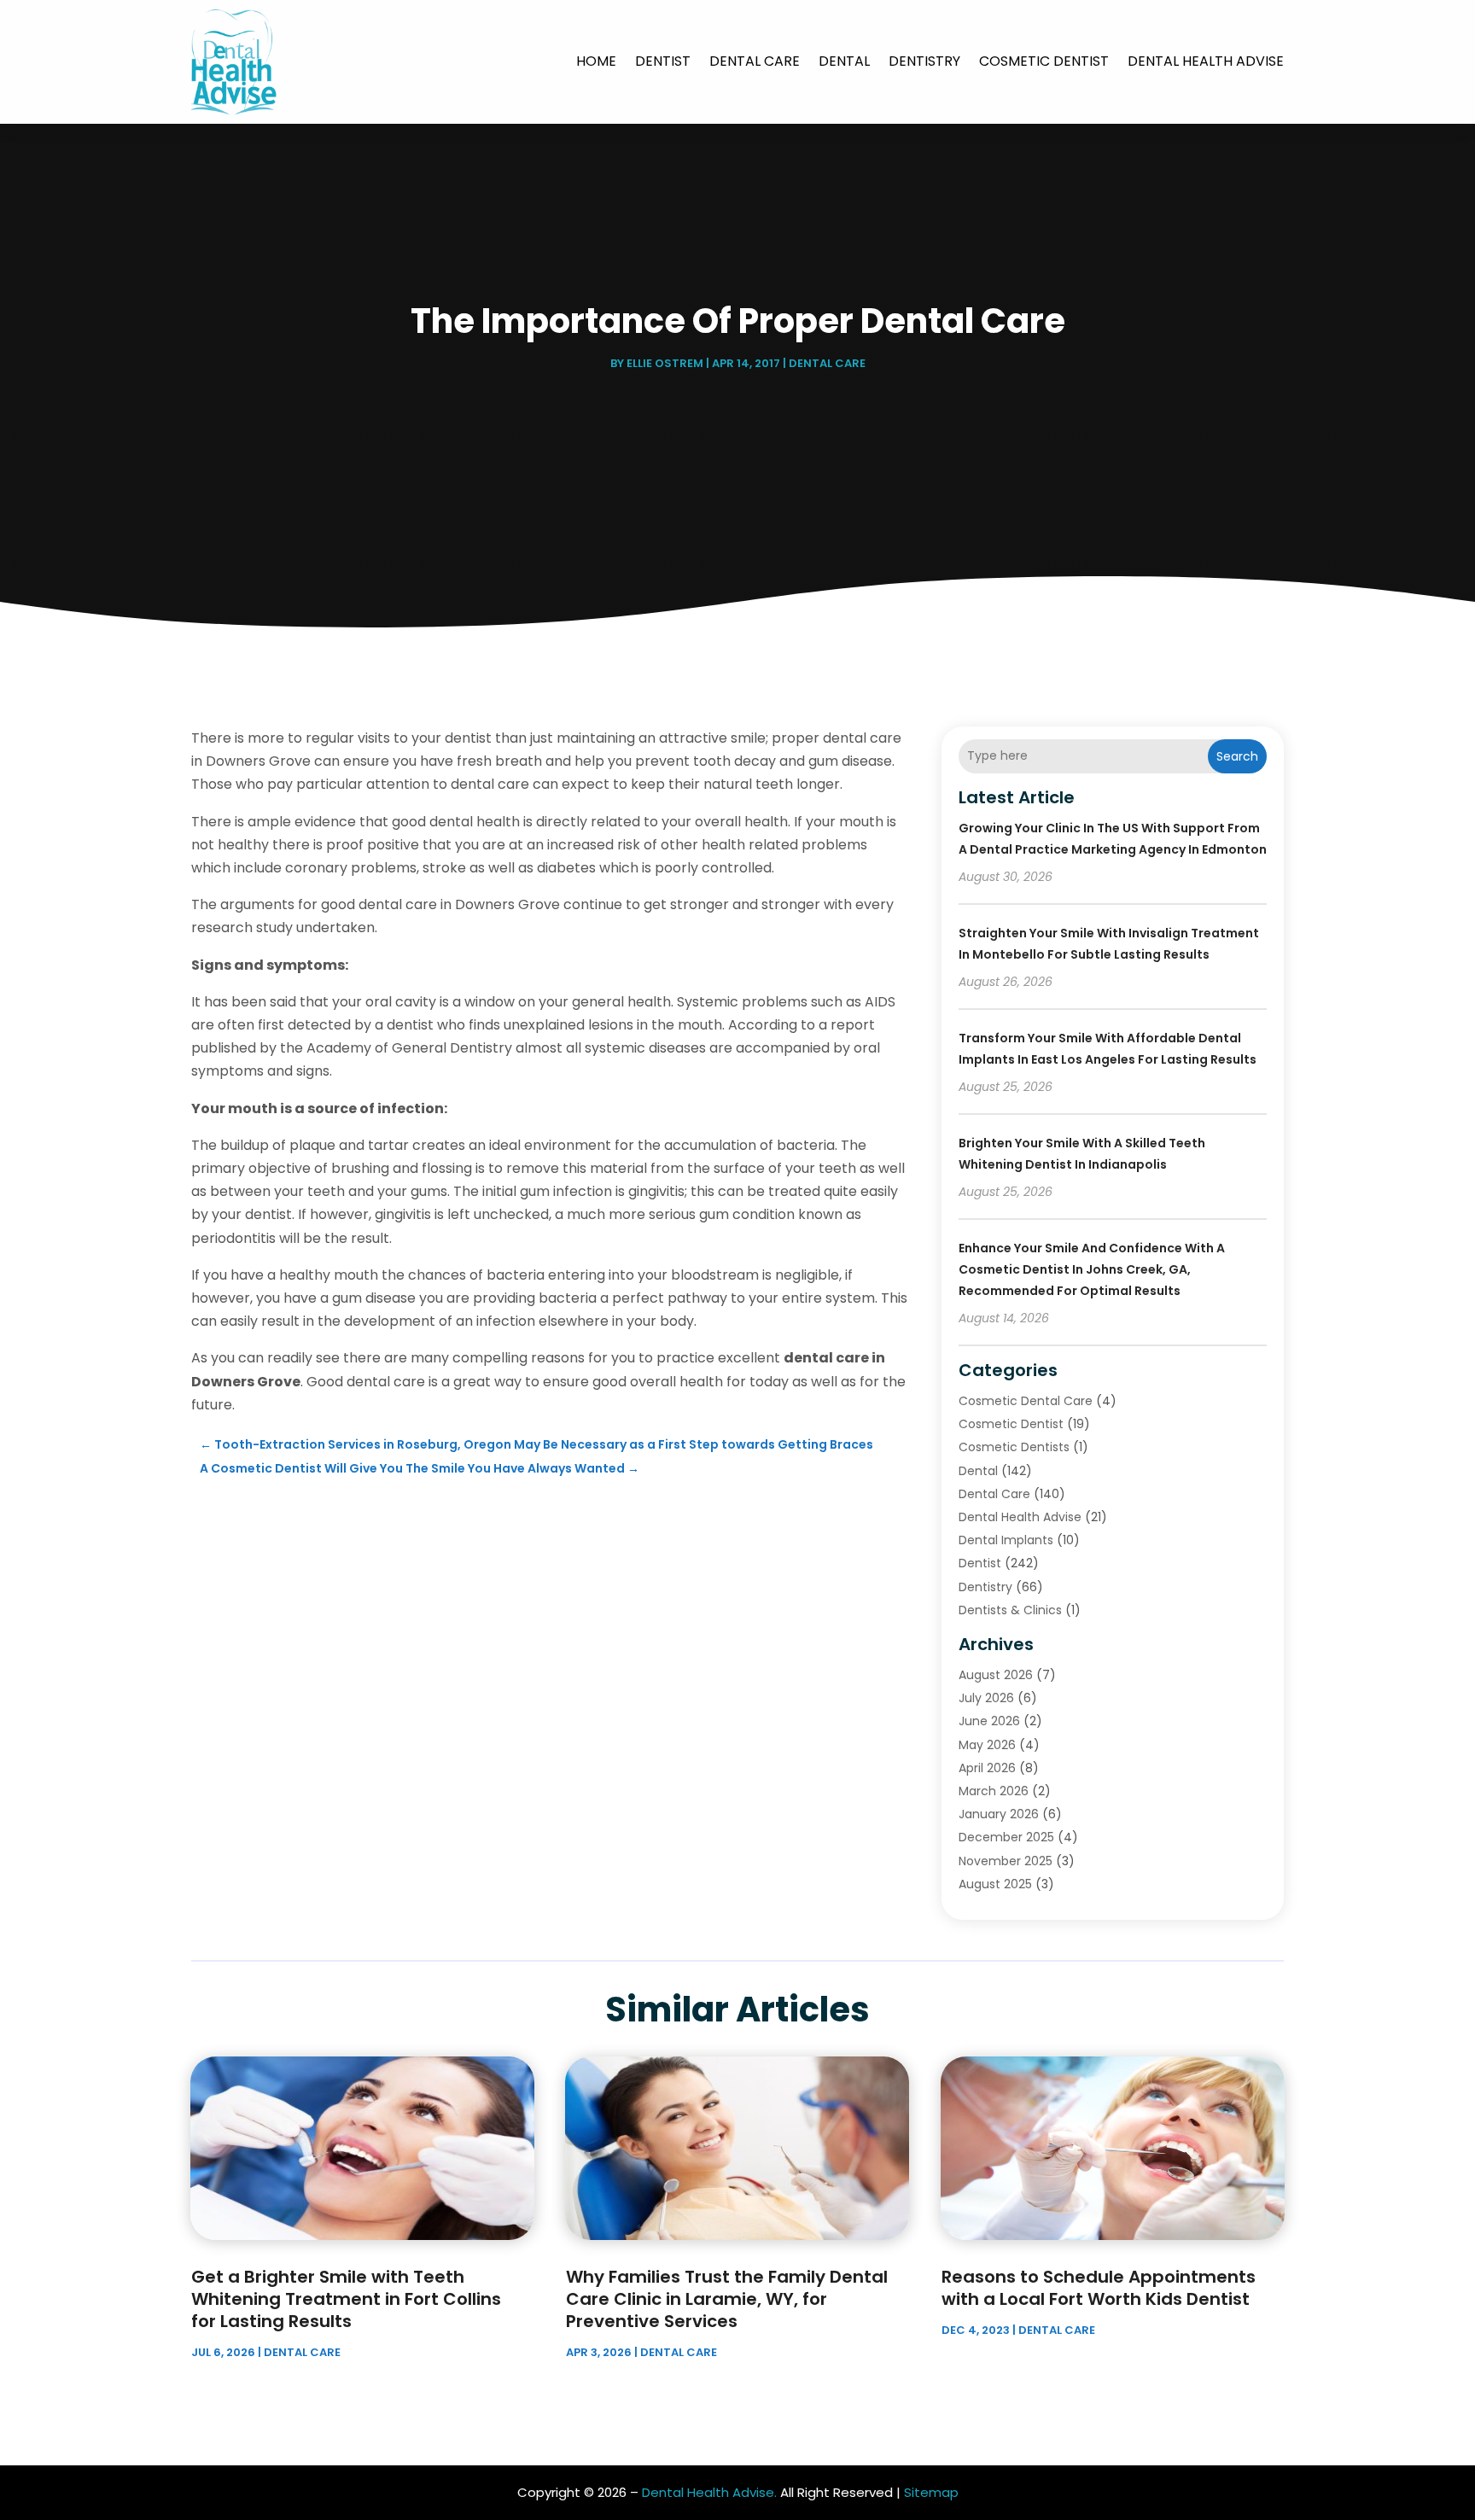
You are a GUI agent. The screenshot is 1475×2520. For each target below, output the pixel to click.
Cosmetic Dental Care (1026, 1401)
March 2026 (994, 1791)
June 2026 (989, 1721)
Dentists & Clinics (1010, 1610)
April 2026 (987, 1768)
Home (596, 61)
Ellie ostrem (665, 363)
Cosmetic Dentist (1044, 61)
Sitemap (931, 2492)
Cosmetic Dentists (1014, 1447)
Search (1237, 756)
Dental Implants (1006, 1540)
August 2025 (995, 1884)
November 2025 (1006, 1861)
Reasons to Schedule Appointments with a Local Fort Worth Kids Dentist (1099, 2288)
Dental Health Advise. (709, 2492)
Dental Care (755, 61)
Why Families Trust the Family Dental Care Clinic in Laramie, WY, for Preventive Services (727, 2299)
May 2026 (987, 1745)
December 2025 (1006, 1837)
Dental (844, 61)
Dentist (663, 61)
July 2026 (986, 1698)
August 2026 (996, 1675)
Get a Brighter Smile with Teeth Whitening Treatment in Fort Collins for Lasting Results (346, 2299)
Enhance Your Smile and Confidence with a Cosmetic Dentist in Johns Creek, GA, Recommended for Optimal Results (1092, 1269)
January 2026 (999, 1814)
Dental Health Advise (1206, 61)
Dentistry (924, 61)
